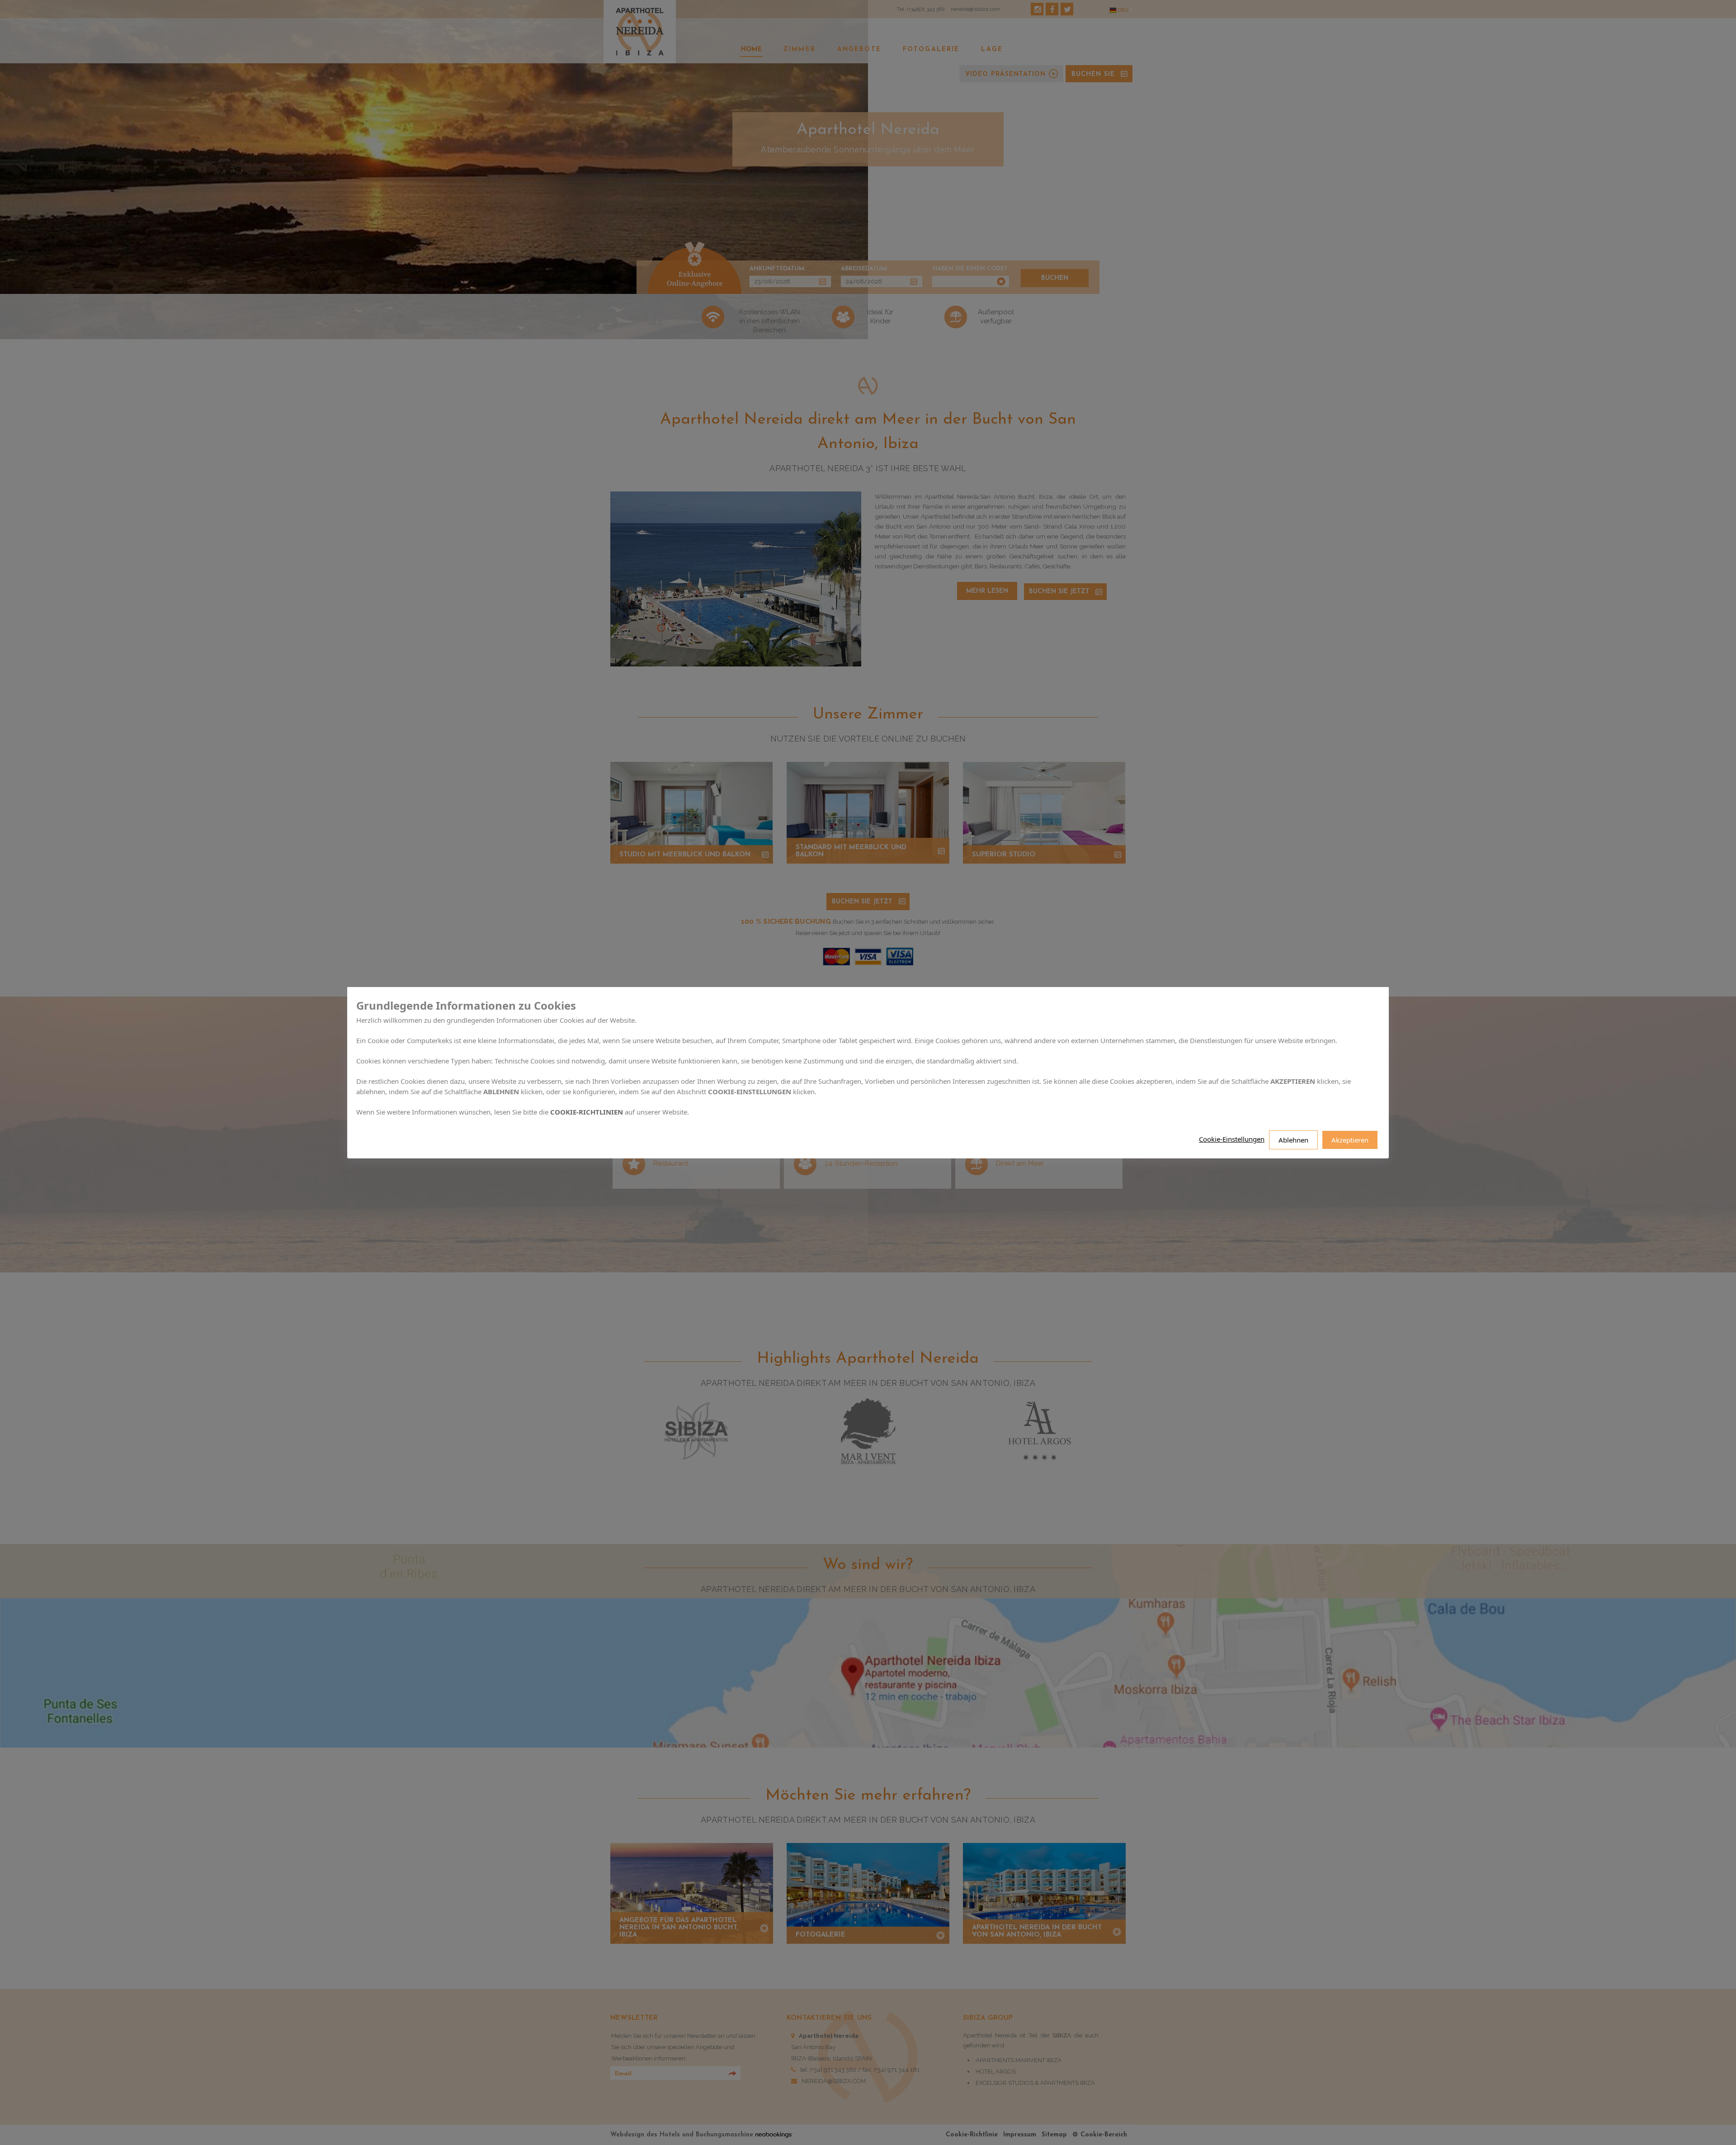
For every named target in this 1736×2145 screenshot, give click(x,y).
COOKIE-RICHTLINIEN (587, 1111)
